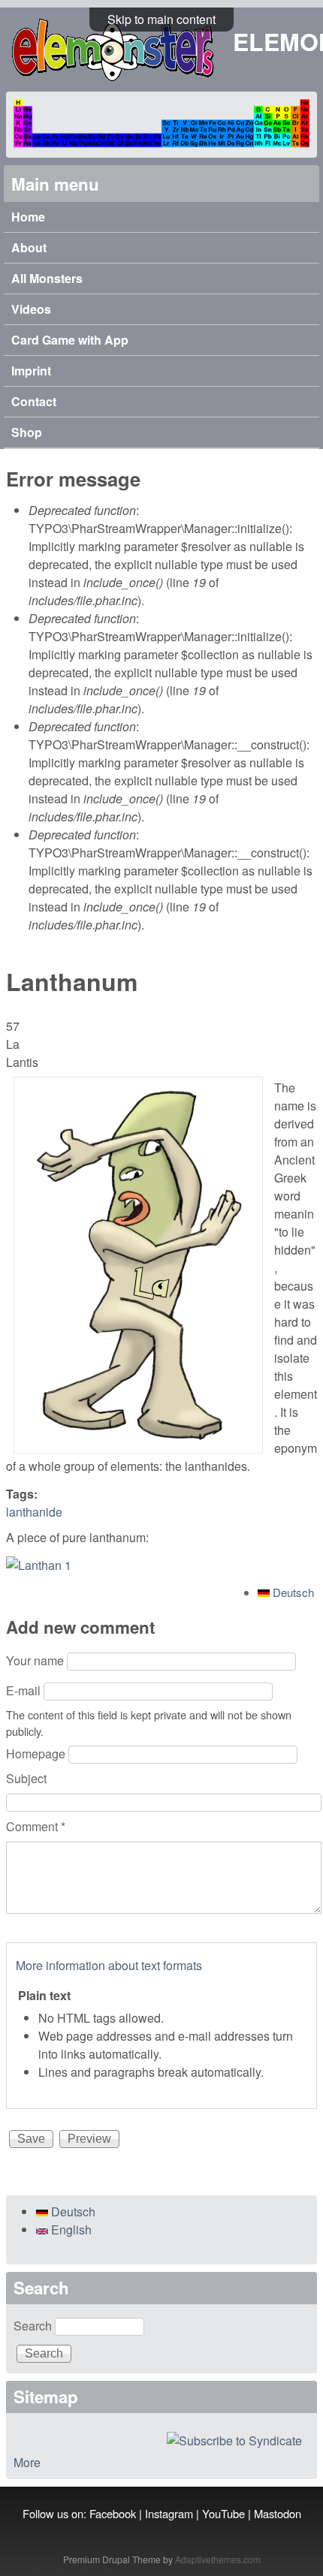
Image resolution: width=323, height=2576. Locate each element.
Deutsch (292, 1592)
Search (34, 2326)
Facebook (113, 2513)
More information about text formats (109, 1965)
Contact (34, 401)
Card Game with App (70, 340)
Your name (36, 1660)
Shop (27, 432)
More (27, 2462)
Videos (31, 309)
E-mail (25, 1690)
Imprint (31, 371)
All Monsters (47, 278)
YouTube (223, 2513)
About (29, 247)
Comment (36, 1826)
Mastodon (278, 2513)
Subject (26, 1778)
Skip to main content (161, 19)
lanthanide (34, 1512)
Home (28, 217)
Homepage (37, 1753)
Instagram (169, 2513)
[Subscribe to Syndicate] (161, 2441)
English (70, 2230)
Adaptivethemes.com (218, 2559)
